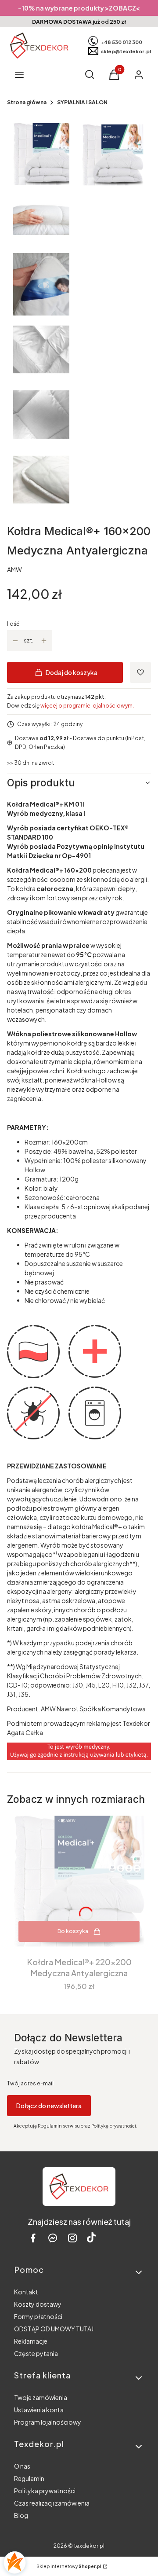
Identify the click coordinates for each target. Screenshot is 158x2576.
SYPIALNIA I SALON (82, 102)
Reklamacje (31, 2341)
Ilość (13, 624)
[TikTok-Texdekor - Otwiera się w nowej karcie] (91, 2238)
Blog (21, 2515)
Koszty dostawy (38, 2304)
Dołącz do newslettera (49, 2106)
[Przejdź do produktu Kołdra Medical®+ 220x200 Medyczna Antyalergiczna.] (79, 1881)
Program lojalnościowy (48, 2422)
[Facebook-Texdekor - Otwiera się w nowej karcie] (33, 2238)
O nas (22, 2466)
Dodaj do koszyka (72, 672)
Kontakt (26, 2292)
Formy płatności (38, 2316)
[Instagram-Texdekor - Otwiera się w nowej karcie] (72, 2238)
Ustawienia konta (39, 2410)
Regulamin (29, 2478)
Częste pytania (36, 2353)
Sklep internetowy (69, 2566)
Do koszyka (73, 1931)
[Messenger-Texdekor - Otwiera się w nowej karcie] (53, 2238)
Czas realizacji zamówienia (52, 2503)
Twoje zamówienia (41, 2397)
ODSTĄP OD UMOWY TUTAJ (54, 2329)
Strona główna (27, 102)
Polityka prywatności (45, 2491)
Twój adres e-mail (30, 2083)
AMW (14, 569)
